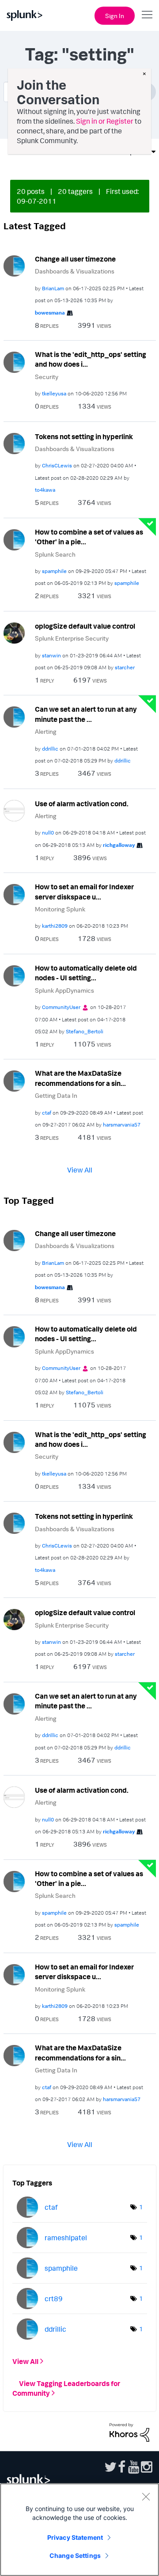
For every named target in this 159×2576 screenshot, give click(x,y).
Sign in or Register (105, 121)
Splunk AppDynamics (64, 990)
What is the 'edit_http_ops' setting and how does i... (91, 359)
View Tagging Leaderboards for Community (66, 2388)
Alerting (46, 731)
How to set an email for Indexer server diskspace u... (84, 892)
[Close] (146, 2496)
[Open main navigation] (147, 15)
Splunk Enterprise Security (72, 638)
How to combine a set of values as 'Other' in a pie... (89, 537)
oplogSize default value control (85, 626)
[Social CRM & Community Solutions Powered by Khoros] (129, 2432)
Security (47, 377)
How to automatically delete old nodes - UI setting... (86, 973)
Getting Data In (56, 1095)
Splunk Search (55, 554)
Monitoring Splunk (60, 909)
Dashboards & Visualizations (75, 271)
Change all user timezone (75, 259)
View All (80, 1169)
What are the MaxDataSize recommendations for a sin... (80, 1078)
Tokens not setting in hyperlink (84, 436)
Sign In (115, 16)
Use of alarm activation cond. (82, 804)
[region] (79, 2530)
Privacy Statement (75, 2537)
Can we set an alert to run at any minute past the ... (86, 714)
